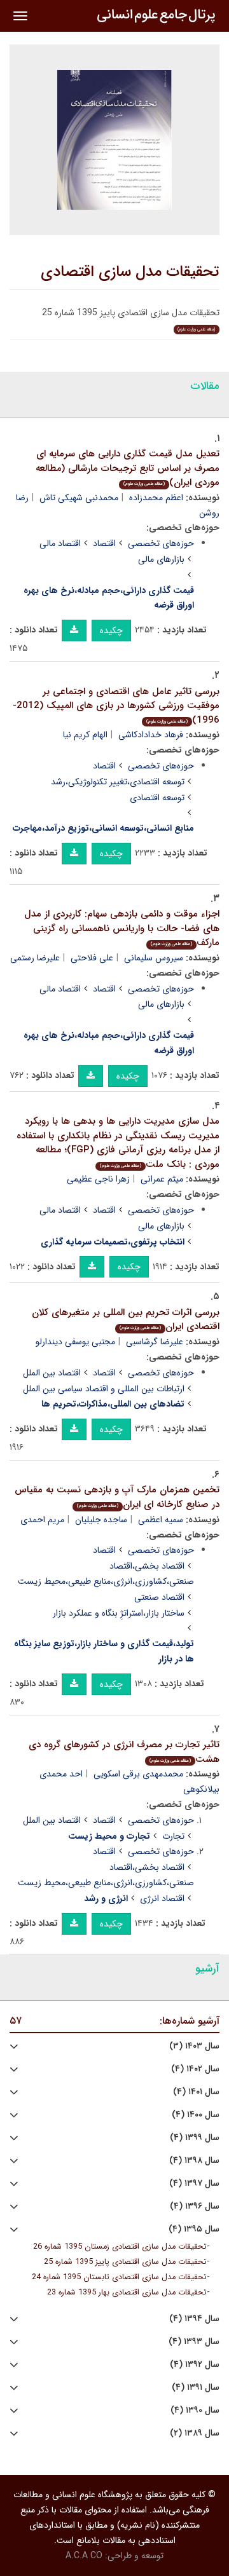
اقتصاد (104, 543)
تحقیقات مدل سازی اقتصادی (130, 272)
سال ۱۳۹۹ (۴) (195, 2138)
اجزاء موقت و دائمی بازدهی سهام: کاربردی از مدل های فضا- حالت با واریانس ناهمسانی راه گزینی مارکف (122, 928)
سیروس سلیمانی (154, 958)
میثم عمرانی (162, 1179)
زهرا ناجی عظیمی (98, 1179)
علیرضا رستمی (35, 958)
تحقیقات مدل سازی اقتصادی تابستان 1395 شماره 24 (119, 2277)
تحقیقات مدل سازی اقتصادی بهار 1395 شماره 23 (127, 2293)
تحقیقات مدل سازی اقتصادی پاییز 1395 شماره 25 (125, 2262)
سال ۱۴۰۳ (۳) (194, 2046)
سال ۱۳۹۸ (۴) (194, 2161)
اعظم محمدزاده (156, 498)
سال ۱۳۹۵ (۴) (194, 2229)
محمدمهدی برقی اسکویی (138, 1774)
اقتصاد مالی (60, 543)
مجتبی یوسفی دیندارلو (75, 1342)
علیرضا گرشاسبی (155, 1342)
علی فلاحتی (92, 958)
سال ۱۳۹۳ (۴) (194, 2342)
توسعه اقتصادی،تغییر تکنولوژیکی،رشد (118, 782)
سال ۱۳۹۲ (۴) (195, 2365)
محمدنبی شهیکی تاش (79, 498)
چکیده (111, 630)
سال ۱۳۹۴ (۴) (194, 2319)
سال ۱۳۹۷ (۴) (194, 2184)
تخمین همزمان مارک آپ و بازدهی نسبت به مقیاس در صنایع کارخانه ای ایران (117, 1497)
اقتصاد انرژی (162, 1898)
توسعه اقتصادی (157, 798)
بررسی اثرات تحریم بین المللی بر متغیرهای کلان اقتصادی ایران (126, 1320)
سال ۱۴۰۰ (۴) (196, 2115)
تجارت (173, 1836)
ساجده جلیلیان (101, 1520)
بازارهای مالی (161, 559)
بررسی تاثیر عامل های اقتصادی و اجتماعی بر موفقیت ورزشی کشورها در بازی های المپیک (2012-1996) (116, 706)
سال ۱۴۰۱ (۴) (196, 2092)
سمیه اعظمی (161, 1520)
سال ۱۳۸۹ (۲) (195, 2433)
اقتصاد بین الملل (52, 1373)
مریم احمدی (42, 1520)
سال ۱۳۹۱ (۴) (196, 2388)
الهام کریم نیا (85, 735)
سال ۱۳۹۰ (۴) (195, 2410)
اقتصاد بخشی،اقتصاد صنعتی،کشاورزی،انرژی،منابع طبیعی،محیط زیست (106, 1574)
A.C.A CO (84, 2556)
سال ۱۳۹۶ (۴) (195, 2206)
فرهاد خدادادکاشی (151, 735)
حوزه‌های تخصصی (161, 543)
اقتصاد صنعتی (159, 1597)
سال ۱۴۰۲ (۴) (195, 2069)
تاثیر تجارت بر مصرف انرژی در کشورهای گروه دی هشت (124, 1752)
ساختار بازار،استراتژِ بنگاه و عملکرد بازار (119, 1613)
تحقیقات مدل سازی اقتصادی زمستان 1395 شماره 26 (120, 2247)
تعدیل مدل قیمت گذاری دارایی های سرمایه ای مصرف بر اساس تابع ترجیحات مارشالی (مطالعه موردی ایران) (128, 468)
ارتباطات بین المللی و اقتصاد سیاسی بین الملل (104, 1389)
